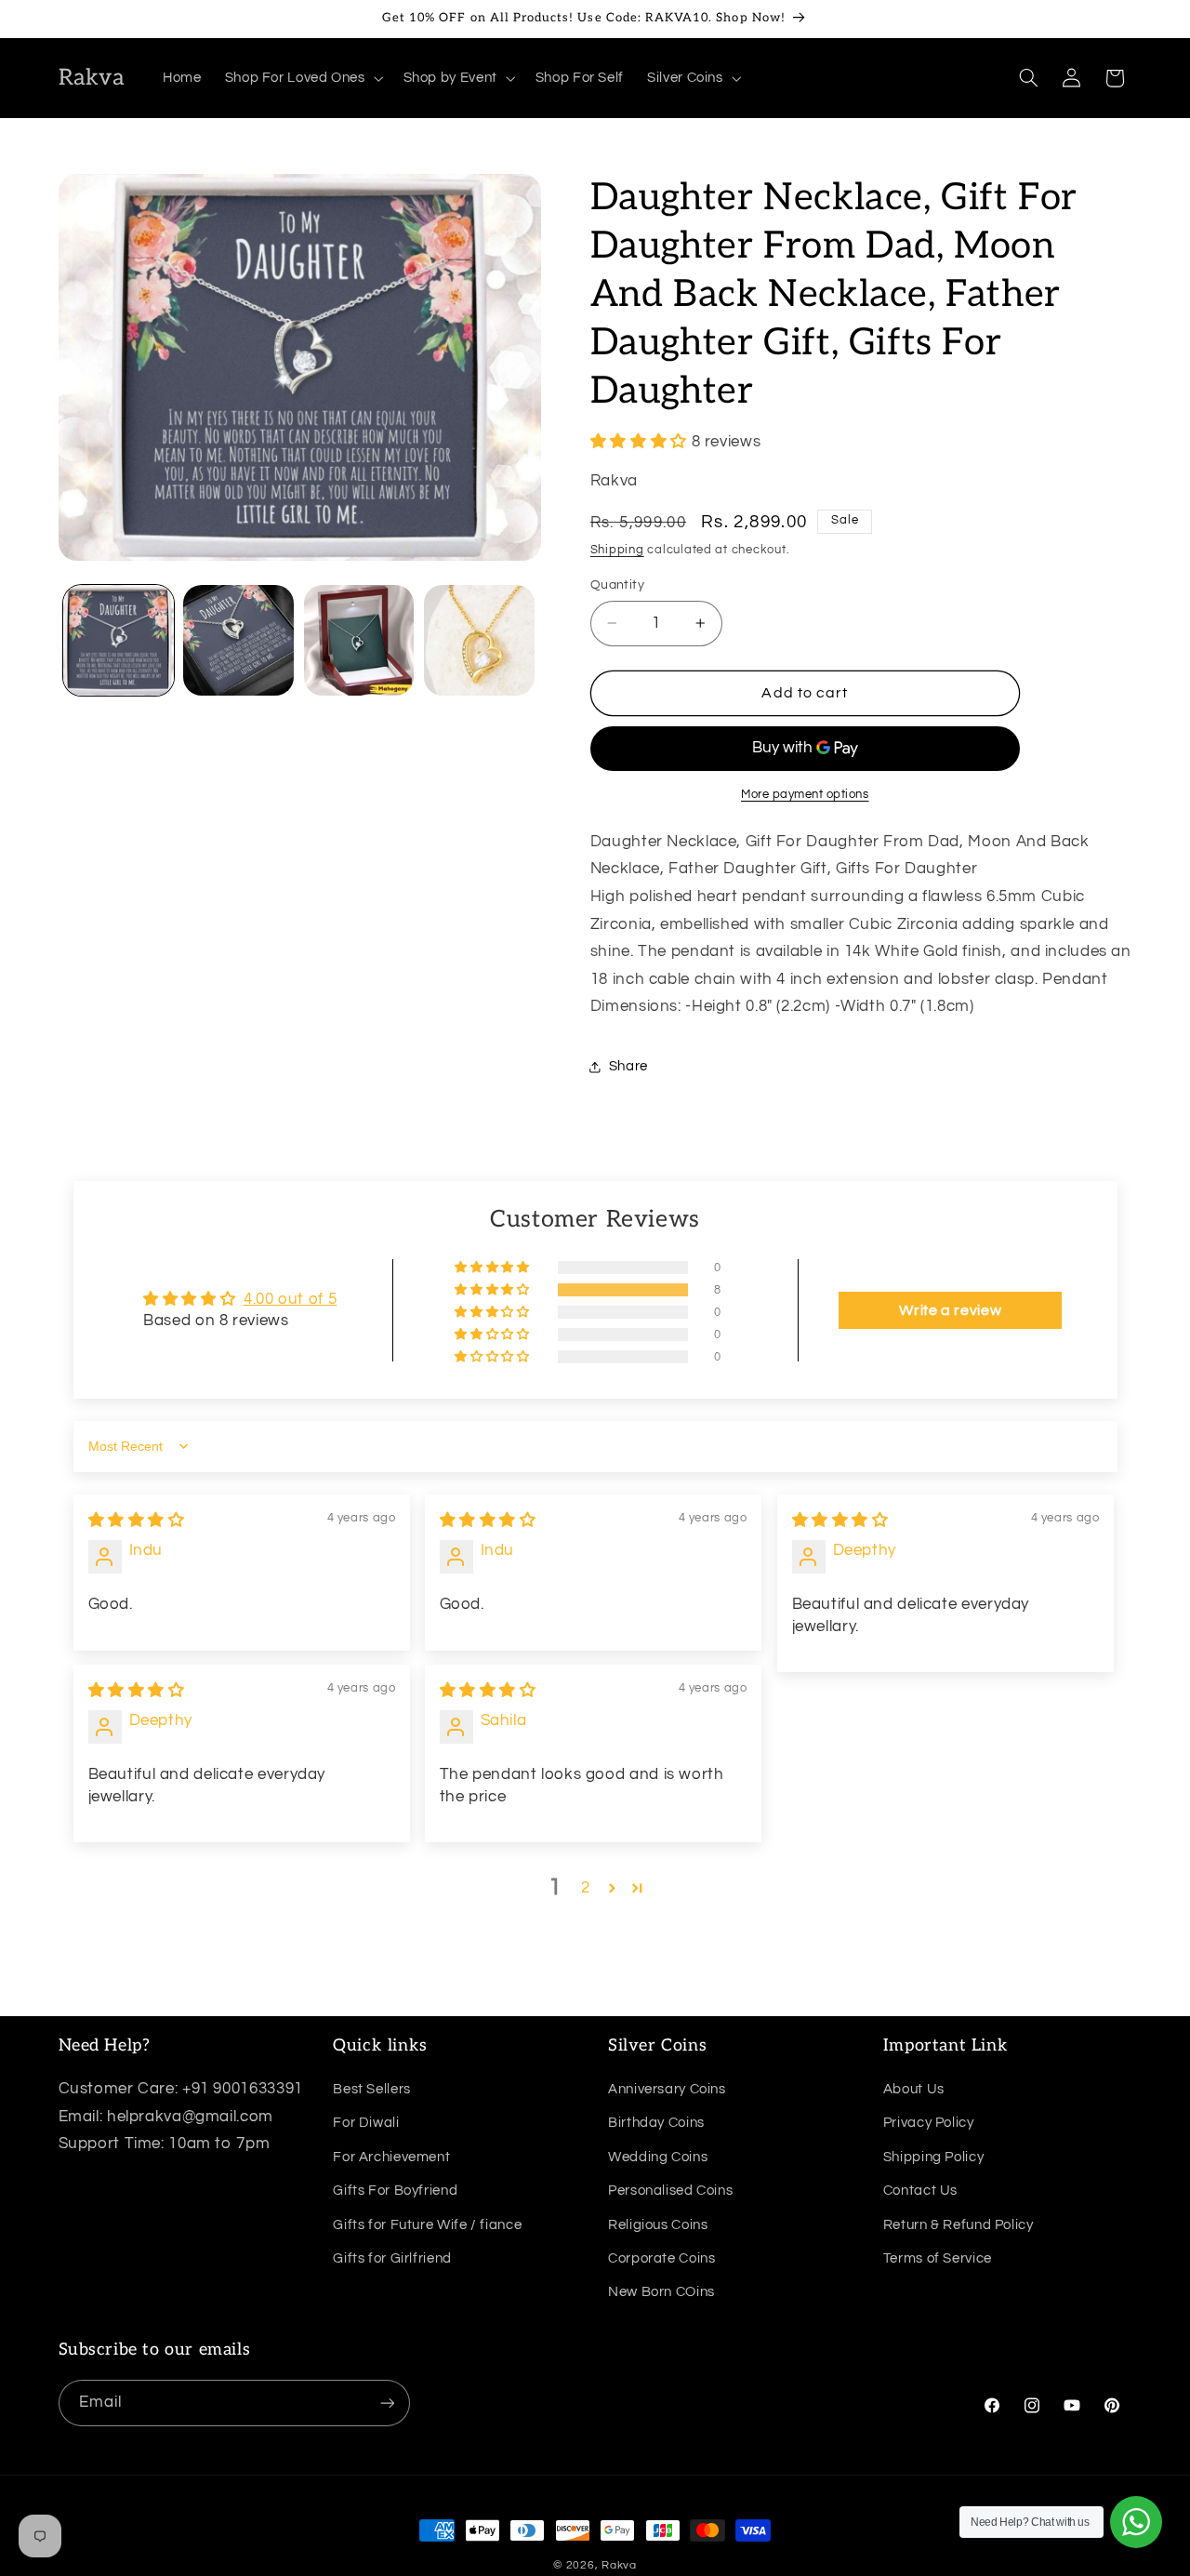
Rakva (619, 2565)
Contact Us (920, 2191)
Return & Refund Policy (959, 2224)
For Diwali (366, 2123)
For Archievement (391, 2157)
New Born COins (661, 2292)
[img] (137, 1520)
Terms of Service (938, 2258)
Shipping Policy (933, 2157)
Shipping (617, 551)
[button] (302, 78)
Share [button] (628, 1067)
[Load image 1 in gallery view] (119, 640)
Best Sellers (372, 2089)
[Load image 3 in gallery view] (359, 640)
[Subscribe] (387, 2403)
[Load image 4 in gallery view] (479, 640)
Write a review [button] (950, 1310)
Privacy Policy (929, 2123)
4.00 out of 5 (290, 1299)
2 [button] (586, 1888)
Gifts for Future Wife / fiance (427, 2224)
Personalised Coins (670, 2191)
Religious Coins (658, 2224)
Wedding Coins (658, 2157)
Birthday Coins (656, 2123)
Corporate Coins (661, 2258)
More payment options (805, 795)
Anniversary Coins (667, 2089)
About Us (914, 2089)
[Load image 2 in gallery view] (238, 640)
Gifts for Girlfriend (392, 2258)
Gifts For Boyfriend (395, 2191)
